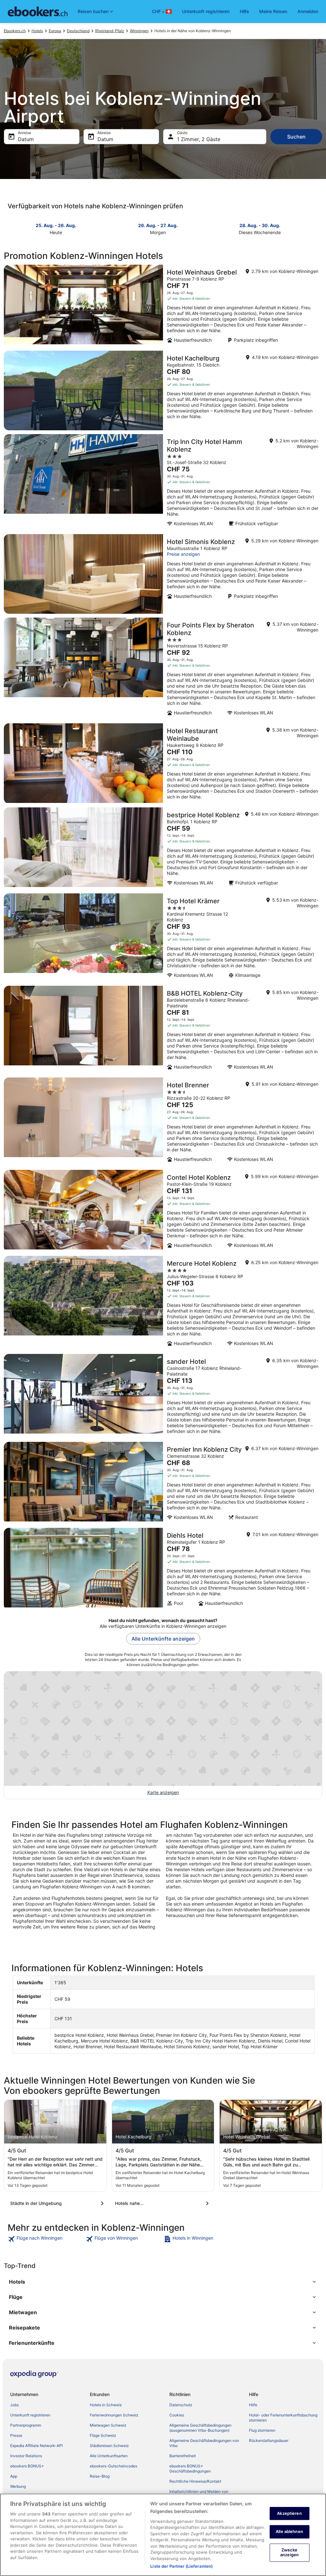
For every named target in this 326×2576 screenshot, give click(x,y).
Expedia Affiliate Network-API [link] (36, 2446)
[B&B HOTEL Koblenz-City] (163, 1030)
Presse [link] (16, 2435)
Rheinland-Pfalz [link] (110, 31)
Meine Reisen (273, 11)
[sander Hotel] (163, 1396)
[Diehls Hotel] (163, 1569)
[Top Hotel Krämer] (163, 938)
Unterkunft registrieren (206, 11)
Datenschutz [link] (181, 2405)
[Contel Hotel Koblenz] (163, 1211)
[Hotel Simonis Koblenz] (163, 574)
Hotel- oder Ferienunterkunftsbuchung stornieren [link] (283, 2418)
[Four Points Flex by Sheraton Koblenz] (163, 669)
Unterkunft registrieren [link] (30, 2415)
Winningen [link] (139, 31)
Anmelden (308, 11)
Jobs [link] (14, 2405)
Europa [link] (55, 31)
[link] (46, 2239)
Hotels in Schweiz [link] (106, 2405)
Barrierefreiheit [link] (183, 2456)
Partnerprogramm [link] (26, 2425)
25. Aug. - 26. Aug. (56, 225)
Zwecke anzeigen (289, 2552)
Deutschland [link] (78, 31)
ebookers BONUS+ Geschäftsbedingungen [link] (190, 2469)
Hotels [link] (37, 31)
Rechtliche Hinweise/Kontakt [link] (195, 2481)
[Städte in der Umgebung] (58, 2203)
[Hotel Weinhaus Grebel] (163, 306)
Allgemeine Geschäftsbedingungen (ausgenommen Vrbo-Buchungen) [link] (200, 2428)
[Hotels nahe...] (163, 2203)
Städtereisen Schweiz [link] (109, 2446)
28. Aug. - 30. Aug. (260, 225)
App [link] (14, 2476)
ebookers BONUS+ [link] (27, 2466)
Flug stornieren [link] (262, 2430)
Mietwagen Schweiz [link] (108, 2425)
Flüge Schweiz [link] (103, 2435)
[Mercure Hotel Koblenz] (163, 1303)
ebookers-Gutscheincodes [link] (113, 2466)
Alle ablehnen (289, 2531)
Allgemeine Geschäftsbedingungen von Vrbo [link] (204, 2443)
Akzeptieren (289, 2513)
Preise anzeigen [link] (183, 554)
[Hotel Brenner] (163, 1122)
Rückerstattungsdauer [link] (269, 2440)
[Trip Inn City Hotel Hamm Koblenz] (163, 482)
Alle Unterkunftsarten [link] (109, 2456)
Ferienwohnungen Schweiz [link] (114, 2415)
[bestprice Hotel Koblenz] (163, 848)
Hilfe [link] (253, 2405)
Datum (26, 139)
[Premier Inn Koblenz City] (163, 1483)
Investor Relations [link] (26, 2456)
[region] (163, 2535)
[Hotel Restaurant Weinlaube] (163, 763)
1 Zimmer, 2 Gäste (199, 139)
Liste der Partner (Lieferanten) (181, 2566)
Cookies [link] (177, 2415)
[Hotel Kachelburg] (163, 390)
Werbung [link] (18, 2486)
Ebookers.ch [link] (15, 31)
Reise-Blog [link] (100, 2476)
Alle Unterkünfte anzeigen (163, 1639)
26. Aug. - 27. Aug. (158, 225)
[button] (163, 2282)
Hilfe (244, 11)
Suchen (296, 137)
